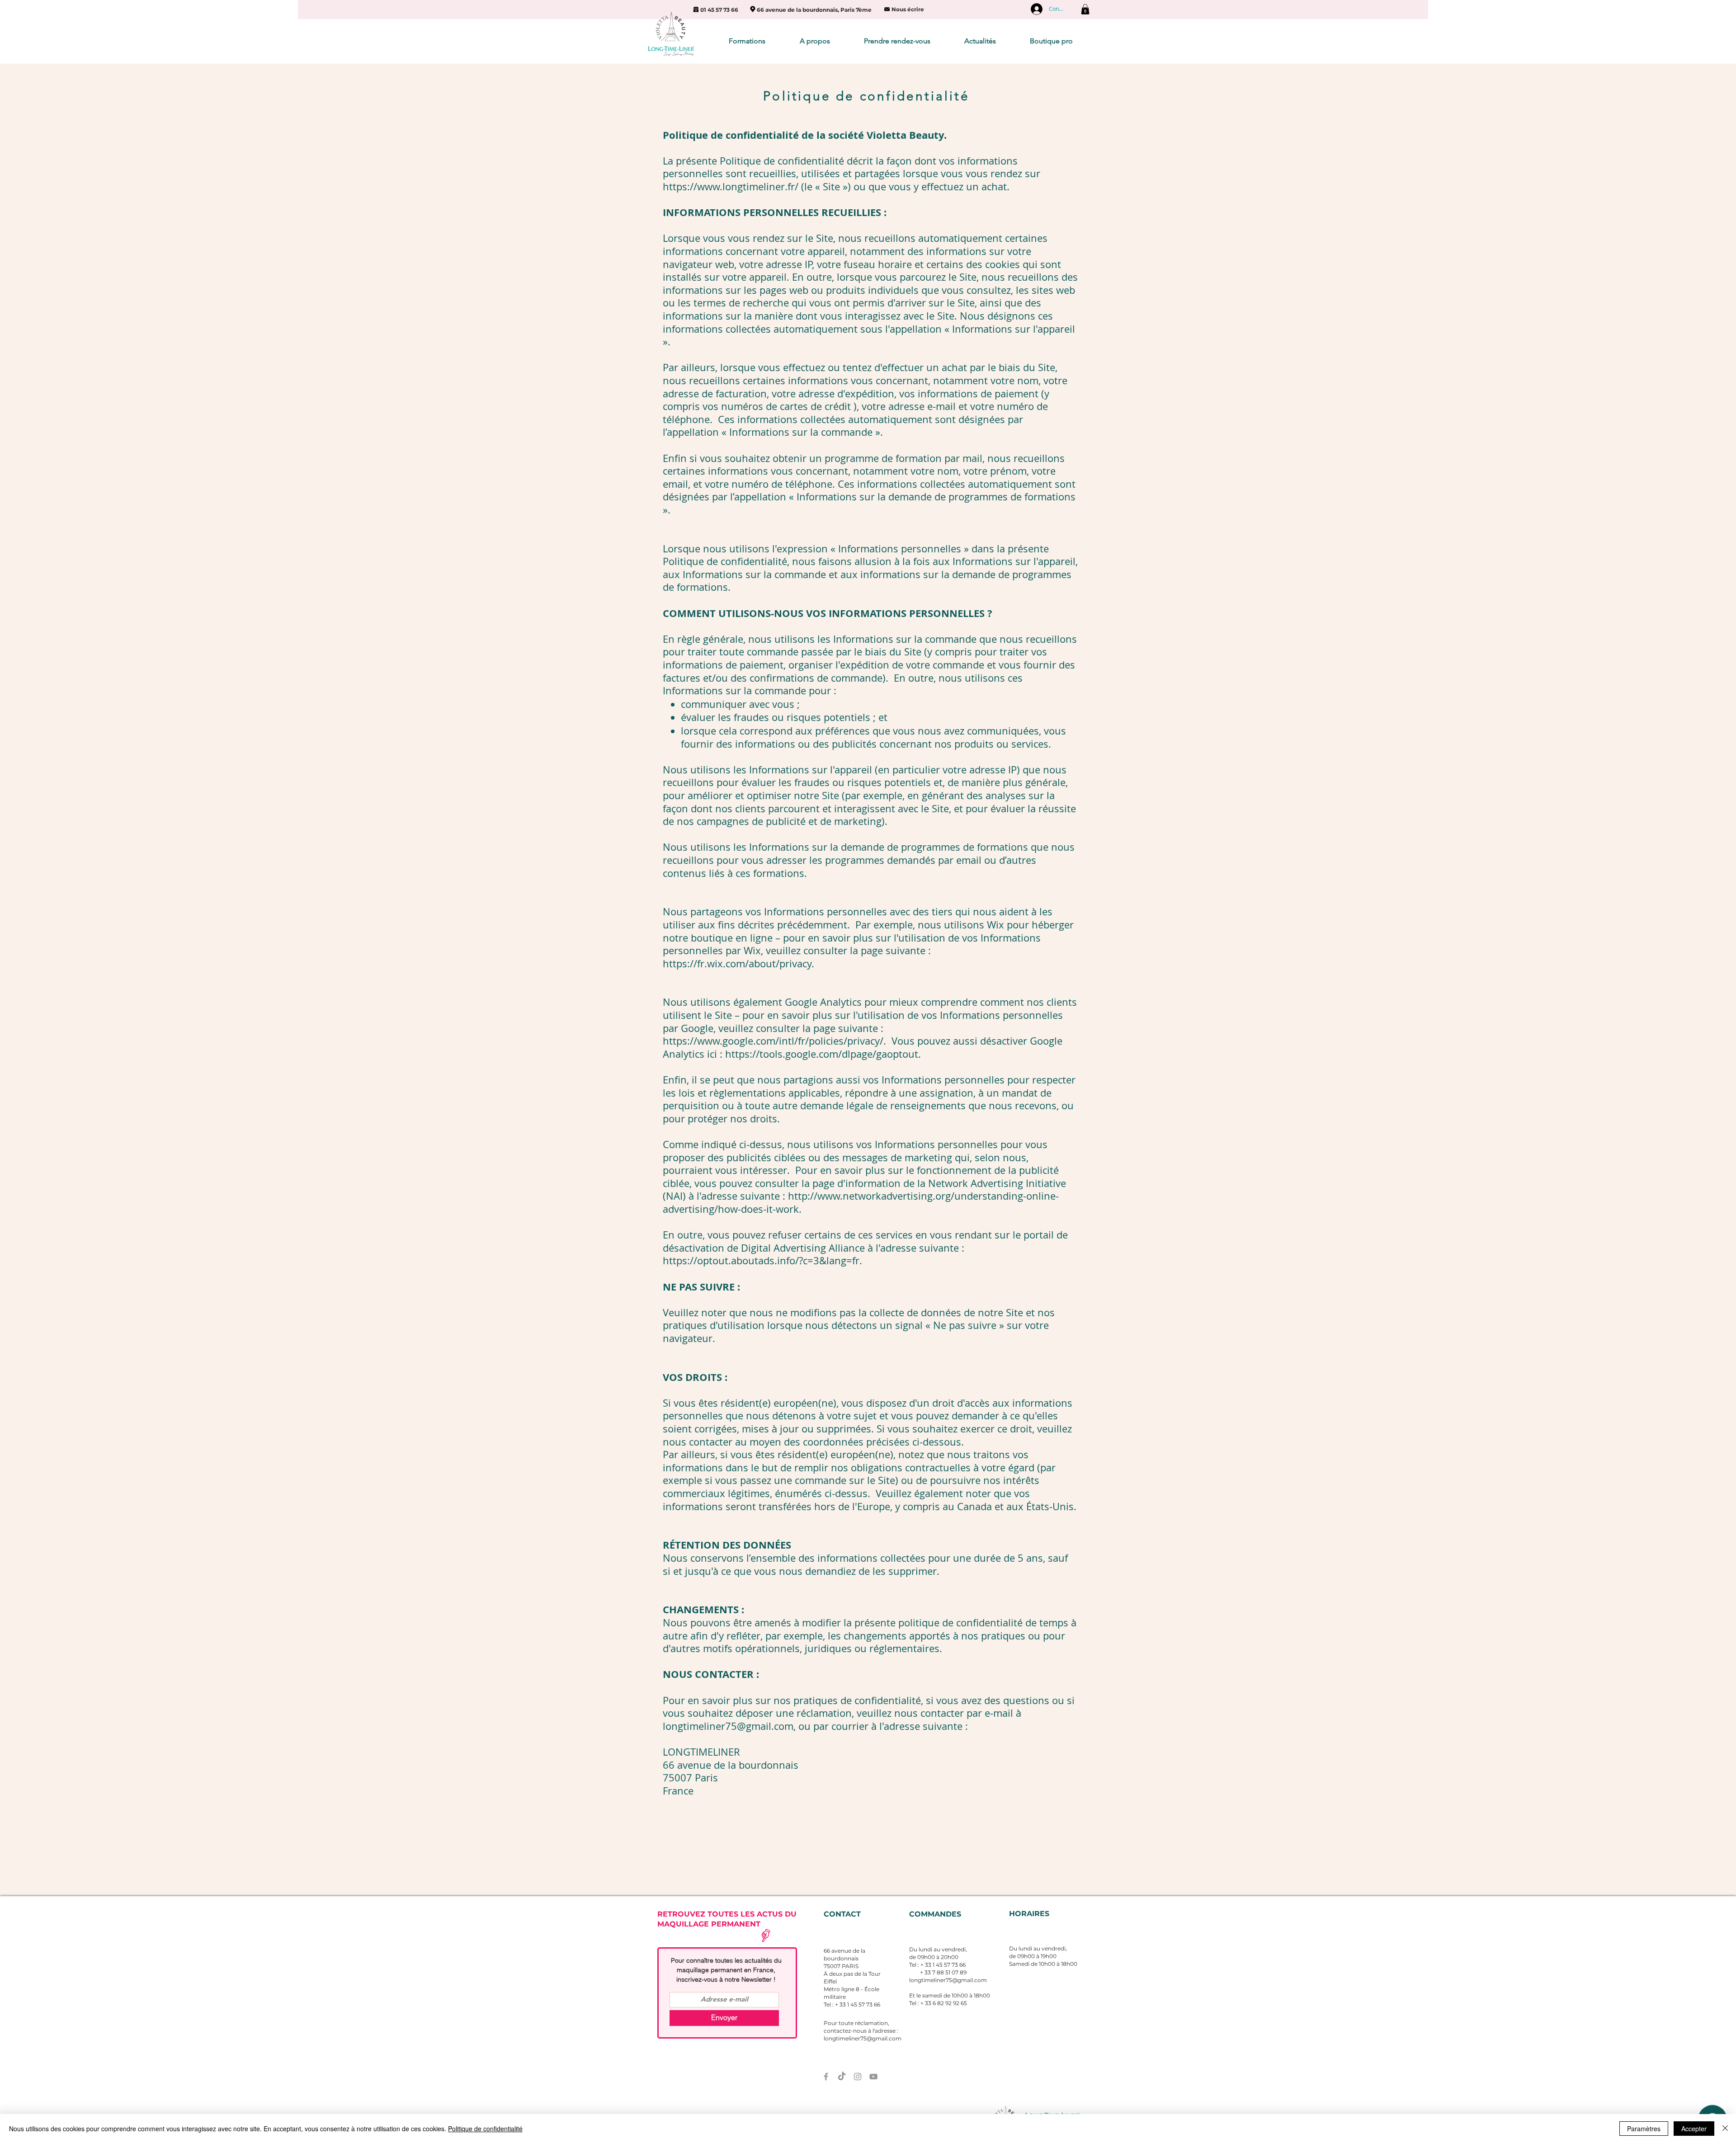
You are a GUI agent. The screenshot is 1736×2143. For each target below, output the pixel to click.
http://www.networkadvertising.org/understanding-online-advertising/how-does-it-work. (861, 1202)
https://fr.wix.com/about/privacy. (738, 963)
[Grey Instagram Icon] (858, 2077)
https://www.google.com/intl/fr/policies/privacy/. (776, 1041)
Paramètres (1644, 2129)
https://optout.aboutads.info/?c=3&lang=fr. (762, 1260)
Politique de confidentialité (485, 2129)
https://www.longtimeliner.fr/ (731, 186)
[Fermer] (1725, 2129)
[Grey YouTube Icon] (873, 2077)
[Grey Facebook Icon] (826, 2077)
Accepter (1694, 2129)
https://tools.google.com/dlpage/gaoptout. (823, 1054)
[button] (1085, 9)
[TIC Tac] (842, 2077)
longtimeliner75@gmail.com (728, 1726)
